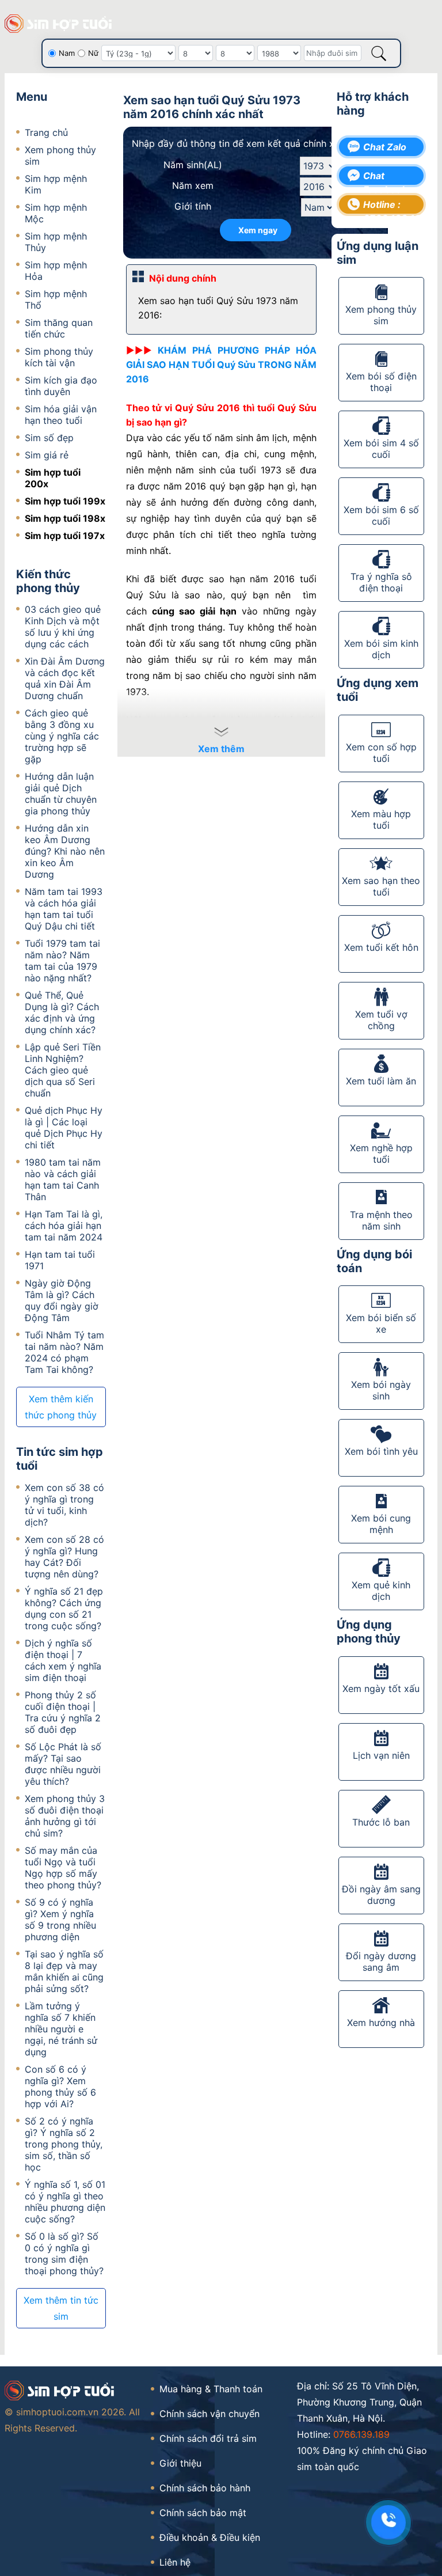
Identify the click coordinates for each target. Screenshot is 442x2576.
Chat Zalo (385, 147)
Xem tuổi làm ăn (381, 1081)
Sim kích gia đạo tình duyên (61, 386)
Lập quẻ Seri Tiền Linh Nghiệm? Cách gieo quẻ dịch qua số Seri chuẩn (63, 1070)
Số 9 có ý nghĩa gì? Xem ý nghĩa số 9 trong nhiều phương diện (60, 1919)
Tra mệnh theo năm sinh (381, 1220)
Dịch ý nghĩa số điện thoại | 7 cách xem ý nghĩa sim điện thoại (63, 1660)
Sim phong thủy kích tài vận (59, 357)
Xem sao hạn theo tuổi (381, 886)
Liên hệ (175, 2562)
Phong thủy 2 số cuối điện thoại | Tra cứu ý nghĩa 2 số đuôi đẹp (63, 1712)
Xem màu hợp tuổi (381, 820)
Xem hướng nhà (381, 2023)
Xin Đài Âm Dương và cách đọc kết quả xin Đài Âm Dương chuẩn (65, 678)
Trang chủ (46, 132)
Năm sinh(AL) (193, 165)
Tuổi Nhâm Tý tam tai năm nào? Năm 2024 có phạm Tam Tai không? (64, 1352)
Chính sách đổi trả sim (208, 2438)
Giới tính (193, 206)
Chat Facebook (385, 177)
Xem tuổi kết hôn (381, 947)
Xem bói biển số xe (381, 1323)
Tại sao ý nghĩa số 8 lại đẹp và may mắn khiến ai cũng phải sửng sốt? (64, 1971)
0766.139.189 (361, 2434)
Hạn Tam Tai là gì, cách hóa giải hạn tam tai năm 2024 (64, 1226)
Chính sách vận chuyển (209, 2414)
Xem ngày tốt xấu (381, 1689)
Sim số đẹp (49, 438)
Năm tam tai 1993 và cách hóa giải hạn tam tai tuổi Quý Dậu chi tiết (64, 909)
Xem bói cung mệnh (381, 1524)
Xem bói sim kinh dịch (381, 649)
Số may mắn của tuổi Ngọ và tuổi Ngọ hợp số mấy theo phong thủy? (63, 1868)
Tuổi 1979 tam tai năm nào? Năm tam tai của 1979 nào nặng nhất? (62, 961)
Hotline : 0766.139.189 (389, 206)
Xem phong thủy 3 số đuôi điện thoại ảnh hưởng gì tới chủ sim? (65, 1816)
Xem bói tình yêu (381, 1451)
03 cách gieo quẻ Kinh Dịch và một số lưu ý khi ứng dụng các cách (63, 627)
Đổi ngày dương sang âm (381, 1962)
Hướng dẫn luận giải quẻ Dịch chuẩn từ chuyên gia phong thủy (61, 794)
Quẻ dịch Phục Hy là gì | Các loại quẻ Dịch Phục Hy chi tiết (64, 1128)
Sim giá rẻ (47, 455)
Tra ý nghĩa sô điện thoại (381, 582)
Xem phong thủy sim (381, 315)
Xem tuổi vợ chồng (381, 1020)
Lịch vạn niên (381, 1755)
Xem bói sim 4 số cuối (381, 449)
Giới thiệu (180, 2463)
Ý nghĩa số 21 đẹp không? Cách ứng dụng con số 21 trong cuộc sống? (64, 1608)
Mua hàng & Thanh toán (211, 2389)
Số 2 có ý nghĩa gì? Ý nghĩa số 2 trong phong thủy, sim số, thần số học (64, 2144)
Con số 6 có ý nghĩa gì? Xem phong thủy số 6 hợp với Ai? (60, 2086)
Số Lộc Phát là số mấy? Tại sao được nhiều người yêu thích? (63, 1764)
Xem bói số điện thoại (381, 382)
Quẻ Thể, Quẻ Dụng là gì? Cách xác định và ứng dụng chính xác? (62, 1012)
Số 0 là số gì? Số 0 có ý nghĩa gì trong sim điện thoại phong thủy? (64, 2253)
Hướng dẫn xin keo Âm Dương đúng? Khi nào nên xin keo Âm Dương (65, 851)
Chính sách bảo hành (205, 2488)
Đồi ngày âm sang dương (381, 1895)
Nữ (93, 53)
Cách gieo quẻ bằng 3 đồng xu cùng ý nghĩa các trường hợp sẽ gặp (62, 736)
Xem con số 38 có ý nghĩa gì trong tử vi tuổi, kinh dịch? (64, 1505)
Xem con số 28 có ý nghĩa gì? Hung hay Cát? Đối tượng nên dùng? (64, 1557)
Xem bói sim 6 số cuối (381, 515)
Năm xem (193, 185)
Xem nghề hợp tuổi (381, 1154)
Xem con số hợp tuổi (381, 753)
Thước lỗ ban (381, 1822)
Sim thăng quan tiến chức (59, 328)
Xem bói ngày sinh (381, 1390)
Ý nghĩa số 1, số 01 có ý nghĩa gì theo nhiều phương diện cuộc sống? (65, 2202)
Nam (67, 53)
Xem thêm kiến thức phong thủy (61, 1407)
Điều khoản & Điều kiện (210, 2537)
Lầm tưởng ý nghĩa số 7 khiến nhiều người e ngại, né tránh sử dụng (61, 2029)
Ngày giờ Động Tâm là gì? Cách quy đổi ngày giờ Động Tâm (62, 1300)
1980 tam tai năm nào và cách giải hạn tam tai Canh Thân (63, 1179)
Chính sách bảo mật (203, 2513)
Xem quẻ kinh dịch (381, 1591)
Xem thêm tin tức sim (61, 2308)
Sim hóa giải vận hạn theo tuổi (61, 415)
